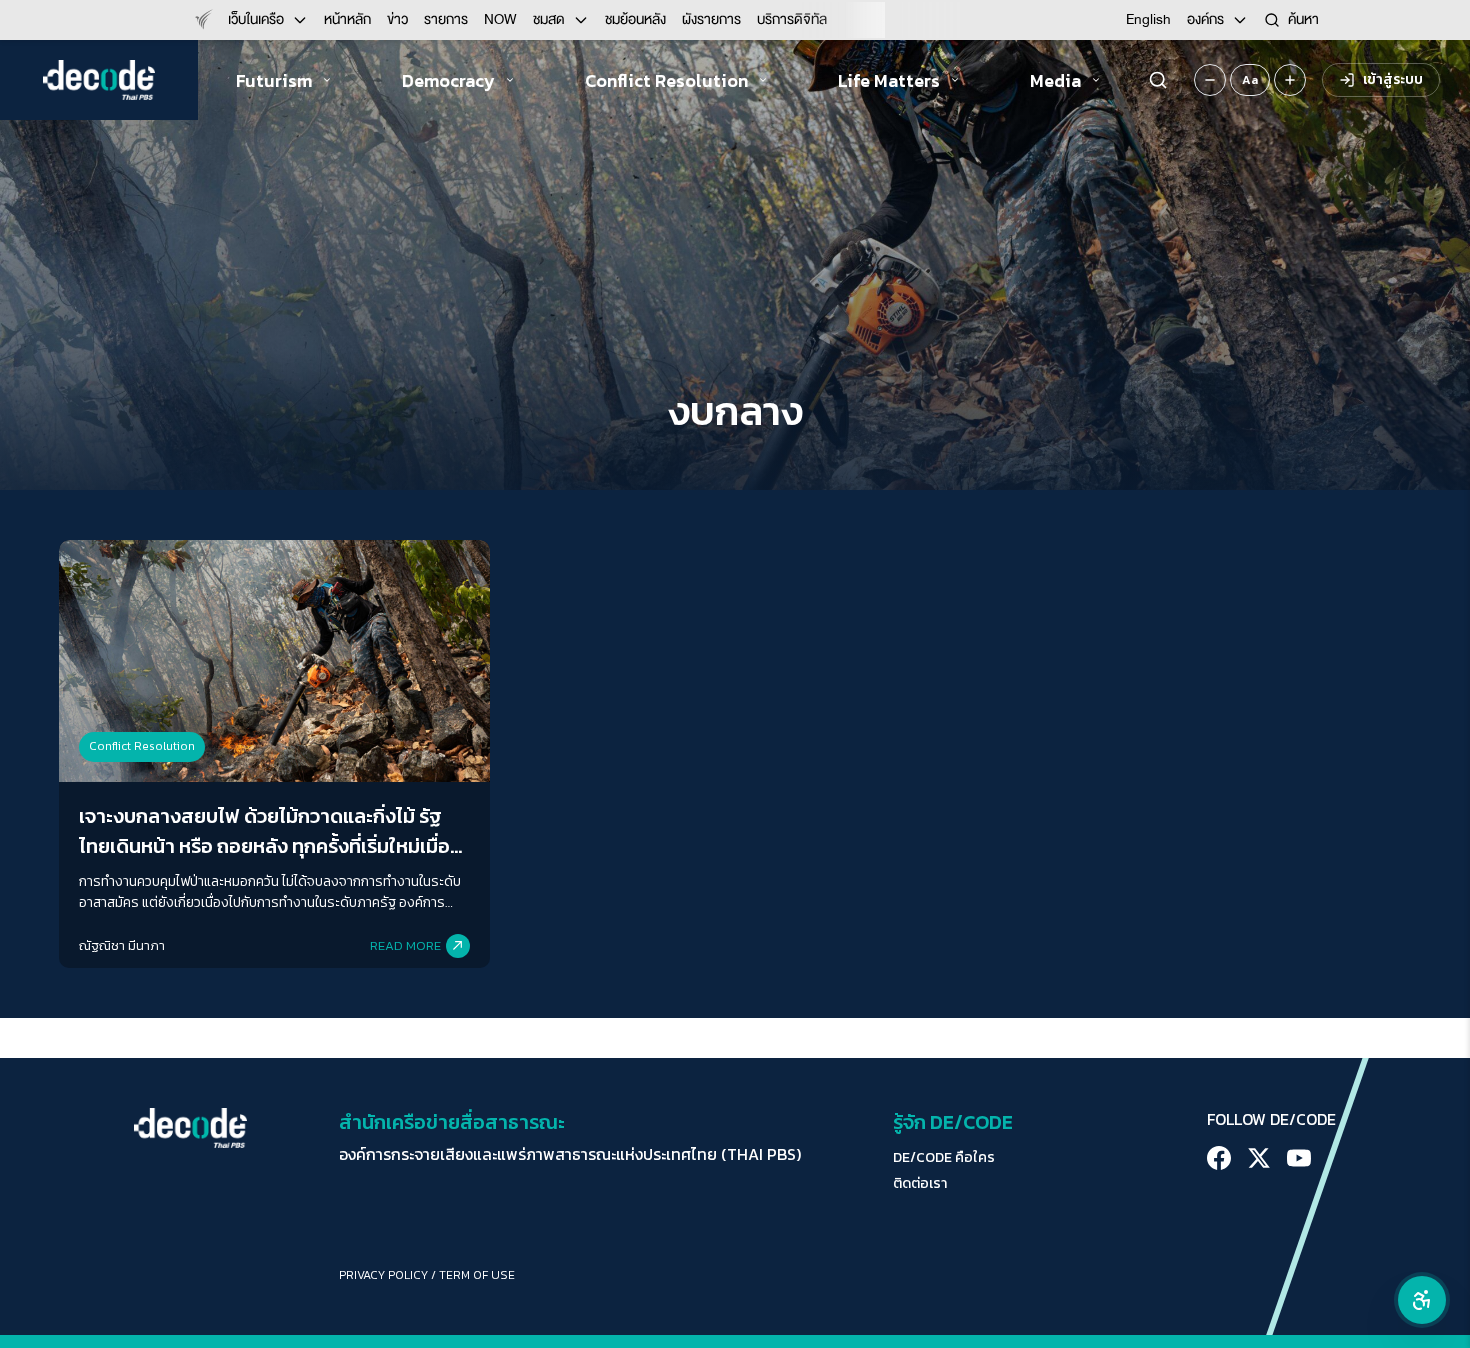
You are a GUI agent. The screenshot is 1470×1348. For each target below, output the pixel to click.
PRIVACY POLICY (383, 1275)
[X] (1259, 1158)
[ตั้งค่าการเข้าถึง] (1422, 1300)
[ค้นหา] (1158, 80)
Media (1055, 80)
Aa (1250, 80)
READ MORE (405, 945)
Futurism (274, 80)
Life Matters (889, 80)
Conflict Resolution (666, 80)
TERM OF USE (477, 1275)
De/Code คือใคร (944, 1158)
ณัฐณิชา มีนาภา (122, 945)
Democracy (448, 80)
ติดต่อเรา (920, 1184)
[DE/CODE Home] (99, 80)
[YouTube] (1299, 1158)
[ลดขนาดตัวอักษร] (1210, 80)
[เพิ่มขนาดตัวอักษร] (1290, 80)
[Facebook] (1219, 1158)
